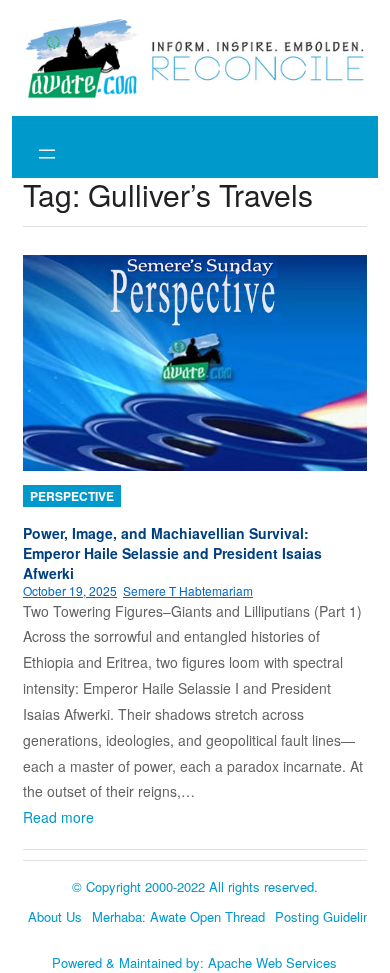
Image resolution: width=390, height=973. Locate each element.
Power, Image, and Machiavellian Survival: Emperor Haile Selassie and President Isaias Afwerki (172, 553)
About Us (55, 916)
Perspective (72, 496)
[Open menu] (47, 154)
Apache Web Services (272, 962)
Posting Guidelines (329, 916)
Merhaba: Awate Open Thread (178, 916)
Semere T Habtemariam (188, 590)
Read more (58, 817)
